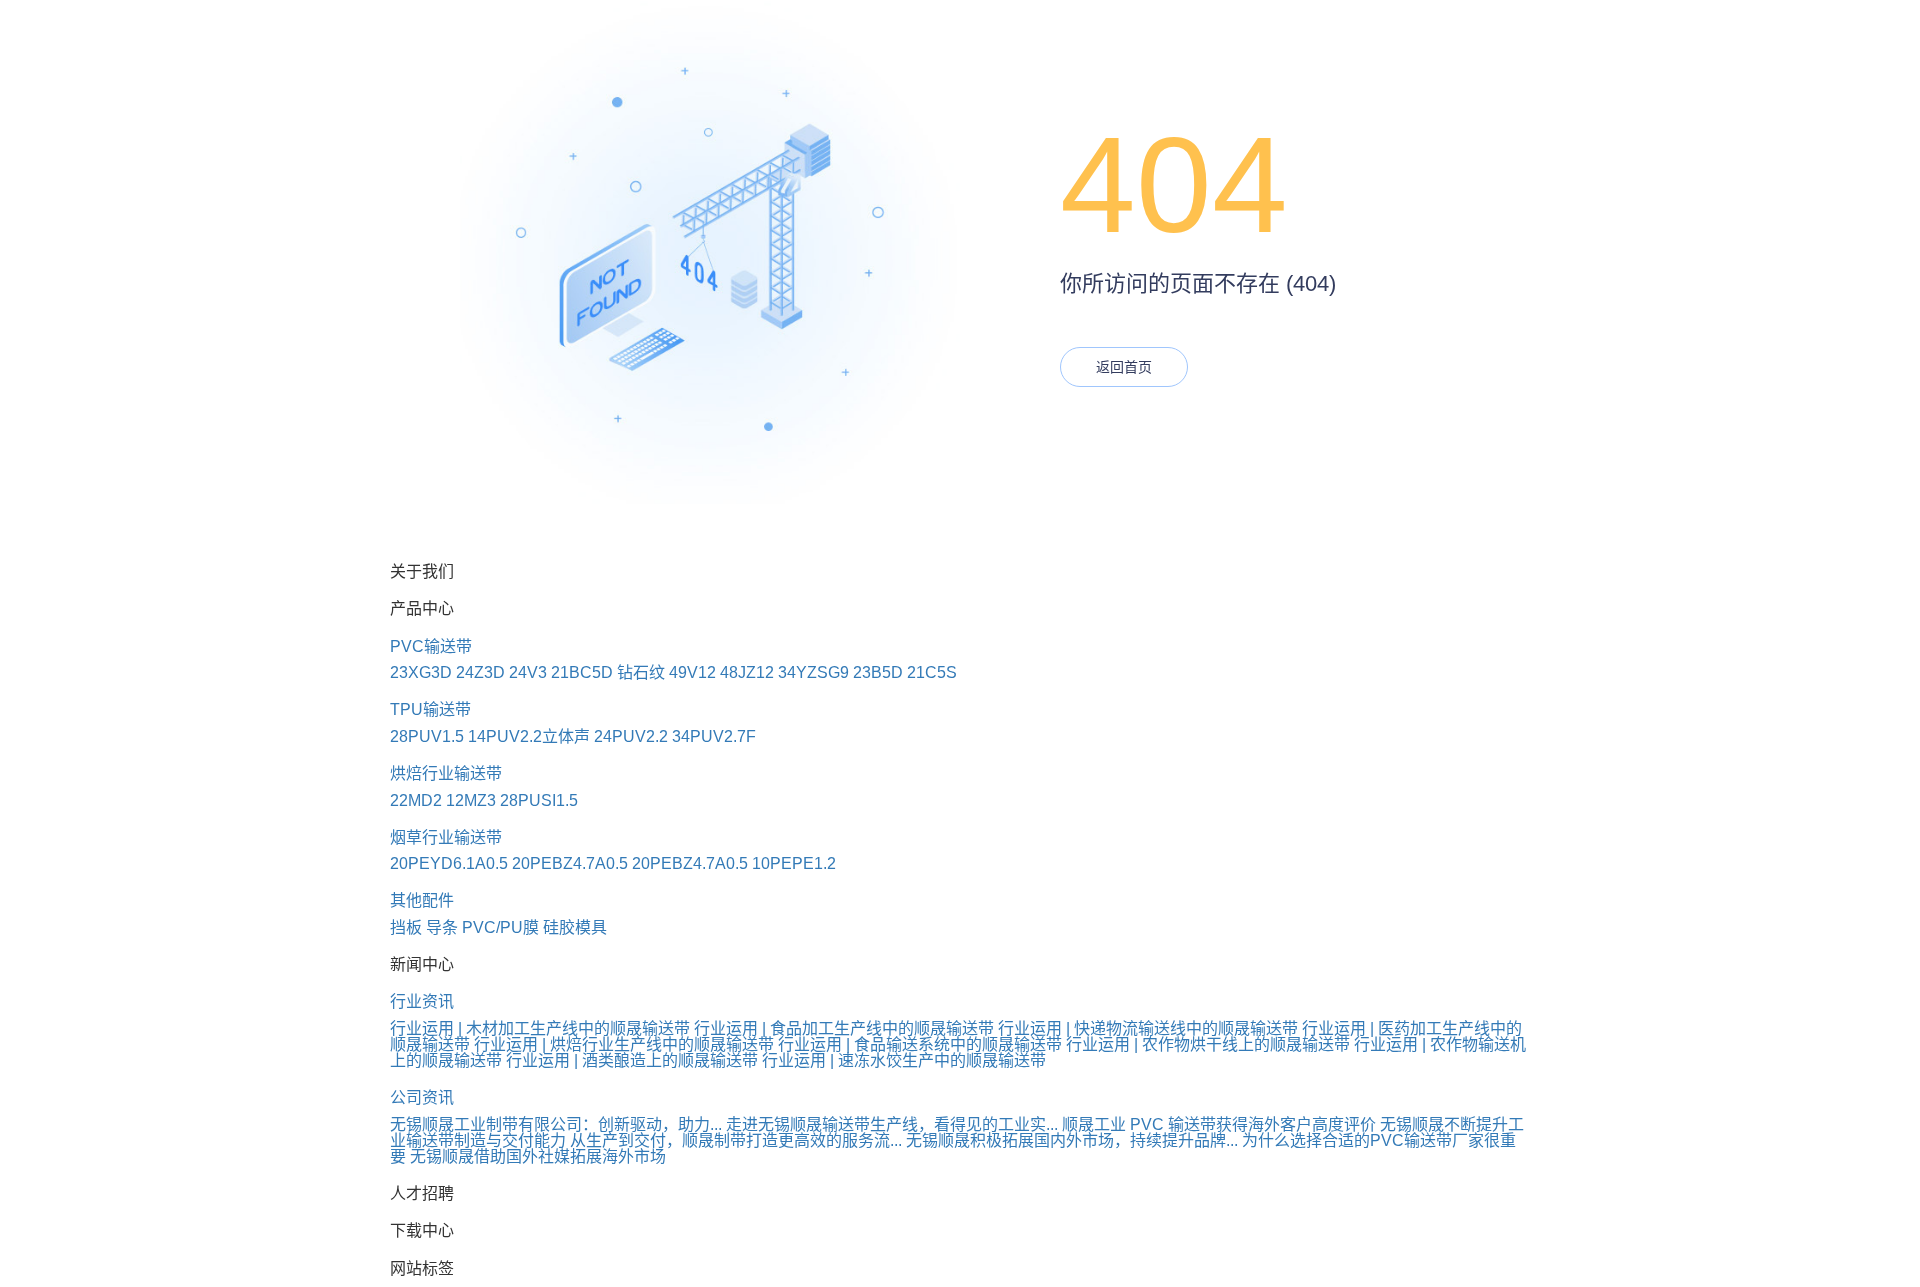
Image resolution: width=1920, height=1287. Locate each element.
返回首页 (1124, 367)
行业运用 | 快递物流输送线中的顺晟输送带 (1148, 1028)
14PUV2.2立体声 (529, 736)
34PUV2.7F (714, 736)
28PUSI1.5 (539, 800)
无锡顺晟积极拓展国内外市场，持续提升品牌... (1072, 1140)
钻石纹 (641, 672)
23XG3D (421, 672)
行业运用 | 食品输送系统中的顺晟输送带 (920, 1044)
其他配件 (422, 900)
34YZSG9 (813, 672)
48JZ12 (747, 672)
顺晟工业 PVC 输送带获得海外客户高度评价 (1219, 1124)
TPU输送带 (430, 709)
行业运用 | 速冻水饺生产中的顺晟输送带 (904, 1060)
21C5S (932, 672)
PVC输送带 (431, 646)
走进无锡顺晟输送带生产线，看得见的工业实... (892, 1124)
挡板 (406, 927)
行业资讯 (422, 1001)
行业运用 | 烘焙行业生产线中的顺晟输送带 (624, 1044)
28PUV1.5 (427, 736)
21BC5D (582, 672)
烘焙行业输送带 (446, 773)
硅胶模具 (575, 927)
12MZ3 (471, 800)
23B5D (878, 672)
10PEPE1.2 (794, 863)
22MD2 (416, 800)
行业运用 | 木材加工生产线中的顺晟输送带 (540, 1028)
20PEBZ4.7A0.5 (570, 863)
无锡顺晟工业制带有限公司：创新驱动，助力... (556, 1124)
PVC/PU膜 (500, 927)
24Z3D (480, 672)
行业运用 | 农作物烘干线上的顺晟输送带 (1208, 1044)
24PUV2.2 (631, 736)
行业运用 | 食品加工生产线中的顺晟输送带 (844, 1028)
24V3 (528, 672)
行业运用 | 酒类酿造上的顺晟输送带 (632, 1060)
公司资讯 (422, 1097)
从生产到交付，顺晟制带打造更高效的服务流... (736, 1140)
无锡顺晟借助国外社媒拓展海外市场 (538, 1156)
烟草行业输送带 (446, 837)
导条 (442, 927)
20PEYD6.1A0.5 (449, 863)
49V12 (692, 672)
